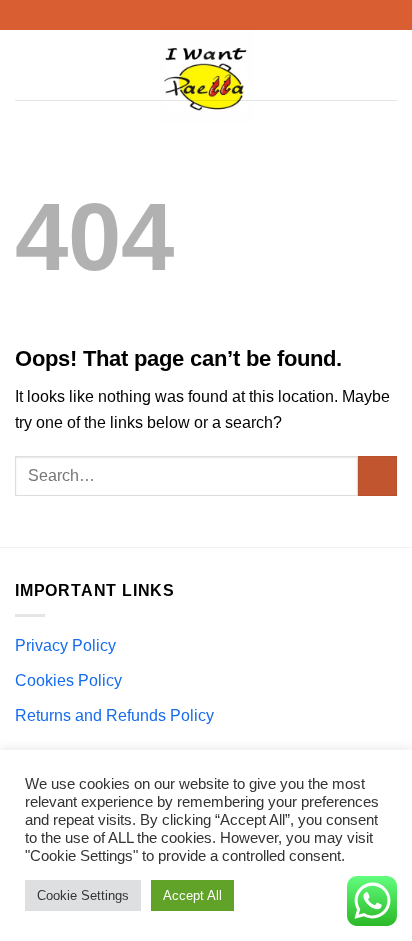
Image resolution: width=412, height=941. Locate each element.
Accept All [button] (192, 895)
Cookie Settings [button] (83, 895)
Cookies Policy (68, 680)
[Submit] (377, 475)
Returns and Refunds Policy (114, 715)
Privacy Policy (65, 645)
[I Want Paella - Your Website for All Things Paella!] (206, 80)
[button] (27, 64)
